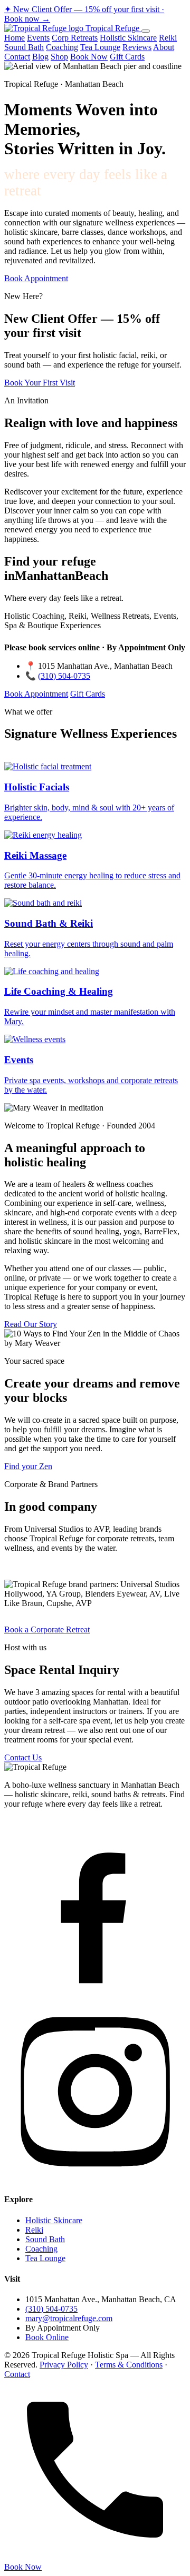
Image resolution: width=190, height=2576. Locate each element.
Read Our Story (31, 1324)
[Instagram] (95, 2179)
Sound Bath (24, 47)
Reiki (168, 38)
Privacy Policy (64, 2365)
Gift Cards (127, 57)
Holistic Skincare (128, 38)
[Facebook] (95, 1995)
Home (15, 38)
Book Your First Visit (40, 383)
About (164, 47)
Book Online (47, 2337)
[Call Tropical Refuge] (95, 2557)
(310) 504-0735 (64, 676)
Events (38, 38)
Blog (40, 57)
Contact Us (23, 1757)
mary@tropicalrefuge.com (69, 2318)
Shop (59, 57)
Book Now (89, 57)
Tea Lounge (100, 47)
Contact (17, 57)
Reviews (137, 47)
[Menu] (146, 31)
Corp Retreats (75, 38)
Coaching (62, 47)
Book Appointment (36, 278)
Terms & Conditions (129, 2365)
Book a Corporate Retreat (47, 1629)
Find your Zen (28, 1466)
